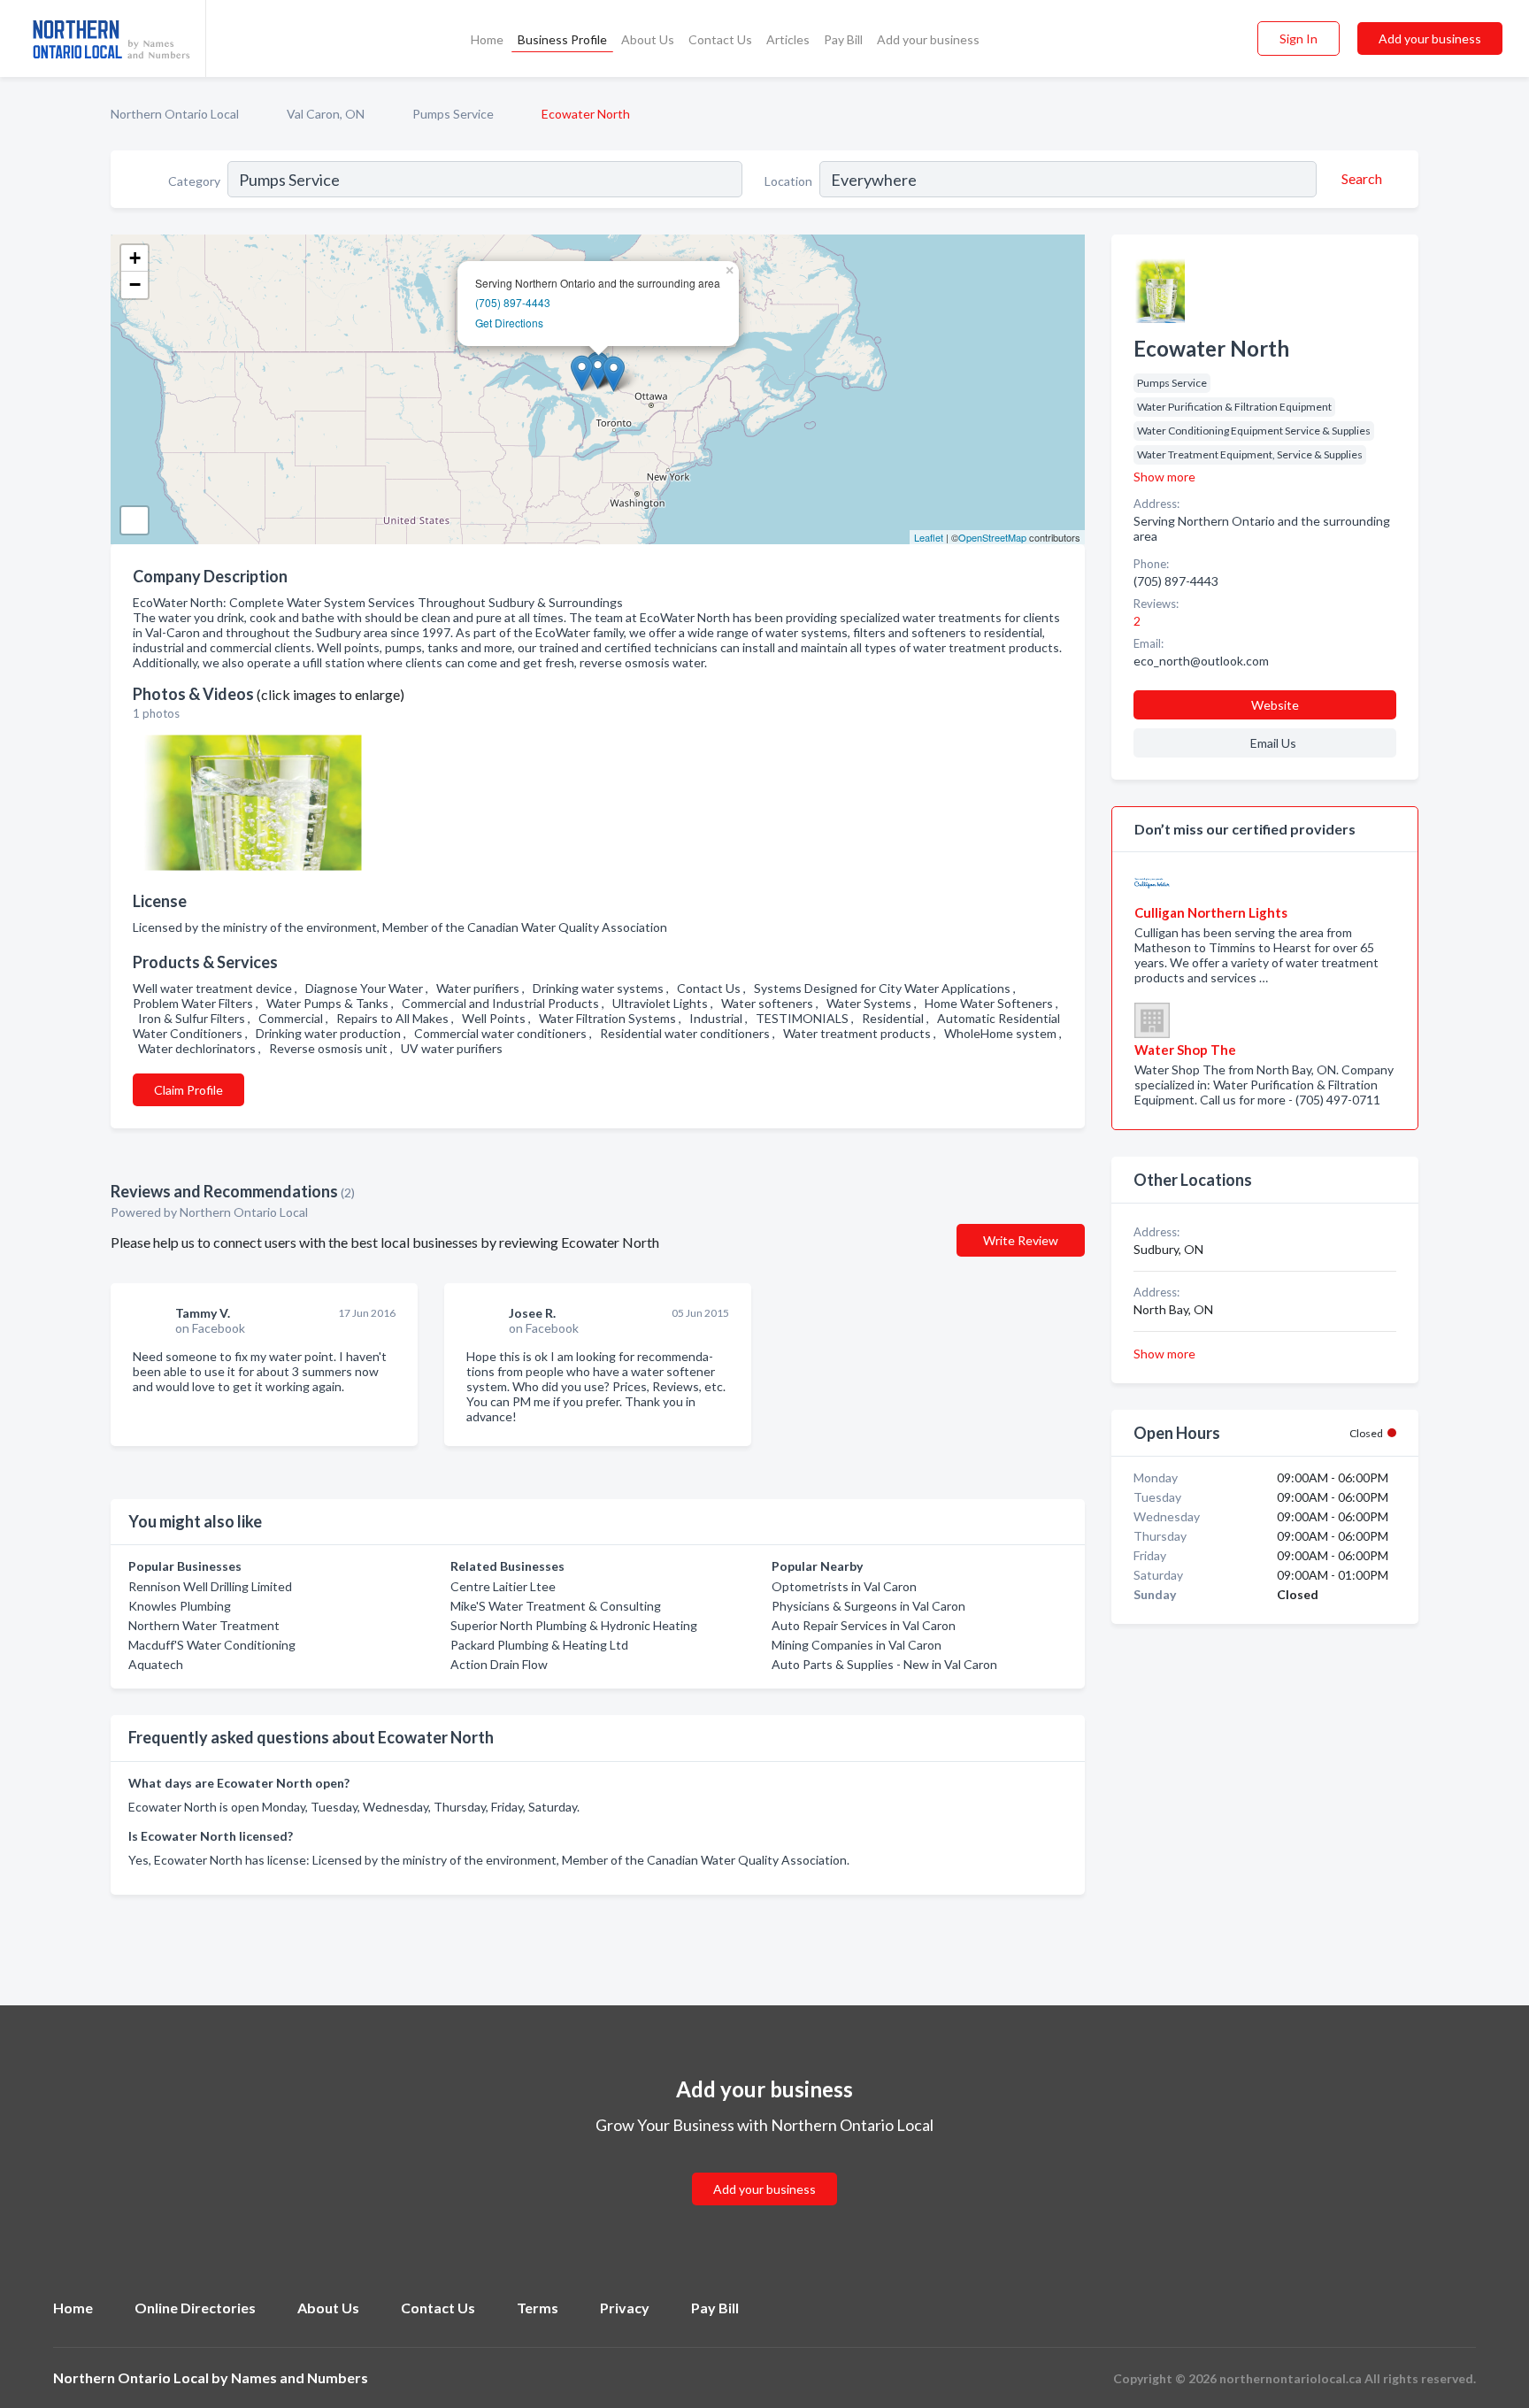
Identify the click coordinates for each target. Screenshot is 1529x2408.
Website (1275, 705)
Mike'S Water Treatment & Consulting (556, 1606)
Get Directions (509, 323)
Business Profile (562, 39)
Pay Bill (843, 39)
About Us (648, 39)
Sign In (1298, 38)
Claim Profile (188, 1090)
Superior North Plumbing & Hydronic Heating (574, 1625)
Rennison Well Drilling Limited (210, 1586)
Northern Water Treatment (204, 1625)
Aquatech (156, 1664)
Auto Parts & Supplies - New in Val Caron (884, 1664)
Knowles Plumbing (180, 1606)
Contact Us (720, 39)
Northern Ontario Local (175, 114)
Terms (538, 2308)
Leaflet (929, 537)
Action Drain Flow (499, 1664)
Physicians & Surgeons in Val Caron (868, 1606)
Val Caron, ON (326, 114)
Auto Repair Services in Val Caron (864, 1625)
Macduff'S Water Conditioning (212, 1645)
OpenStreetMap (992, 537)
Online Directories (195, 2308)
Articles (788, 39)
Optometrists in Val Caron (844, 1586)
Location (788, 181)
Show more (1164, 477)
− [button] (135, 285)
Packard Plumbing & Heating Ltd (539, 1645)
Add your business (928, 39)
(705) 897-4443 (513, 302)
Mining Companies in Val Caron (857, 1645)
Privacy (625, 2308)
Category (194, 181)
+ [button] (135, 258)
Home (487, 39)
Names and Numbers (300, 2377)
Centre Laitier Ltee (503, 1586)
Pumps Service (453, 114)
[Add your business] (764, 2168)
